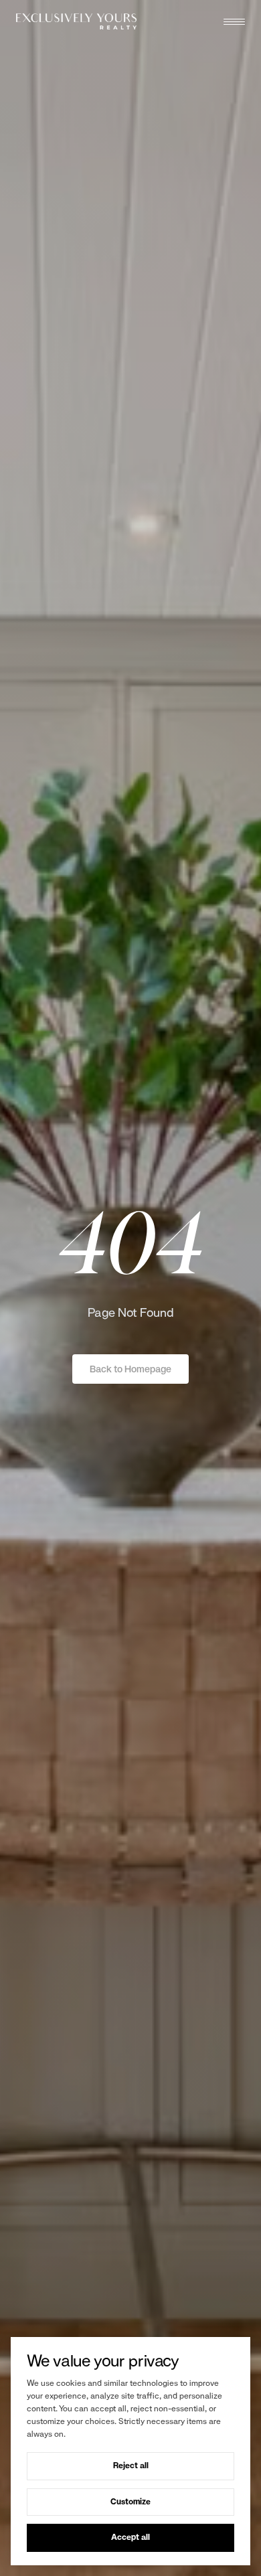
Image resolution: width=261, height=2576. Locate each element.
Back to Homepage (130, 1369)
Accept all (130, 2537)
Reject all (131, 2466)
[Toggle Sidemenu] (234, 21)
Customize (130, 2502)
